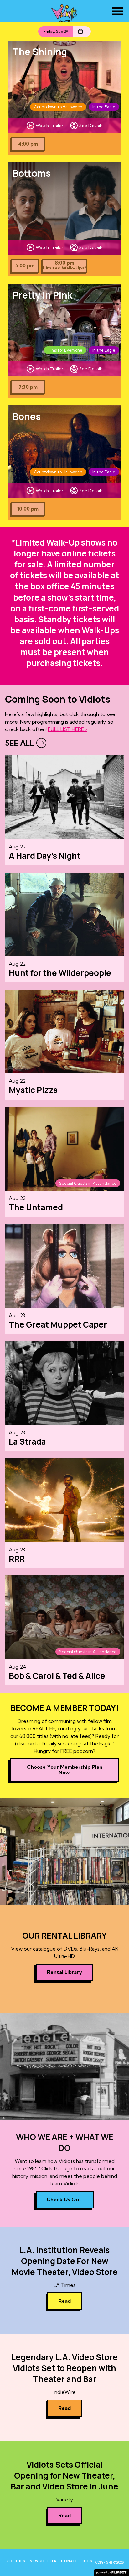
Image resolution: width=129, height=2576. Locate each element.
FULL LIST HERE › (67, 729)
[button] (118, 11)
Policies (16, 2561)
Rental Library (64, 1972)
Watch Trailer (49, 126)
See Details (91, 126)
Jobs (87, 2561)
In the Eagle (104, 107)
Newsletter (43, 2561)
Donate (69, 2561)
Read (64, 2301)
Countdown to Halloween (58, 107)
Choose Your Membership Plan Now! (65, 1770)
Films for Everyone (65, 350)
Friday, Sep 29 (56, 31)
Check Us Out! (65, 2199)
